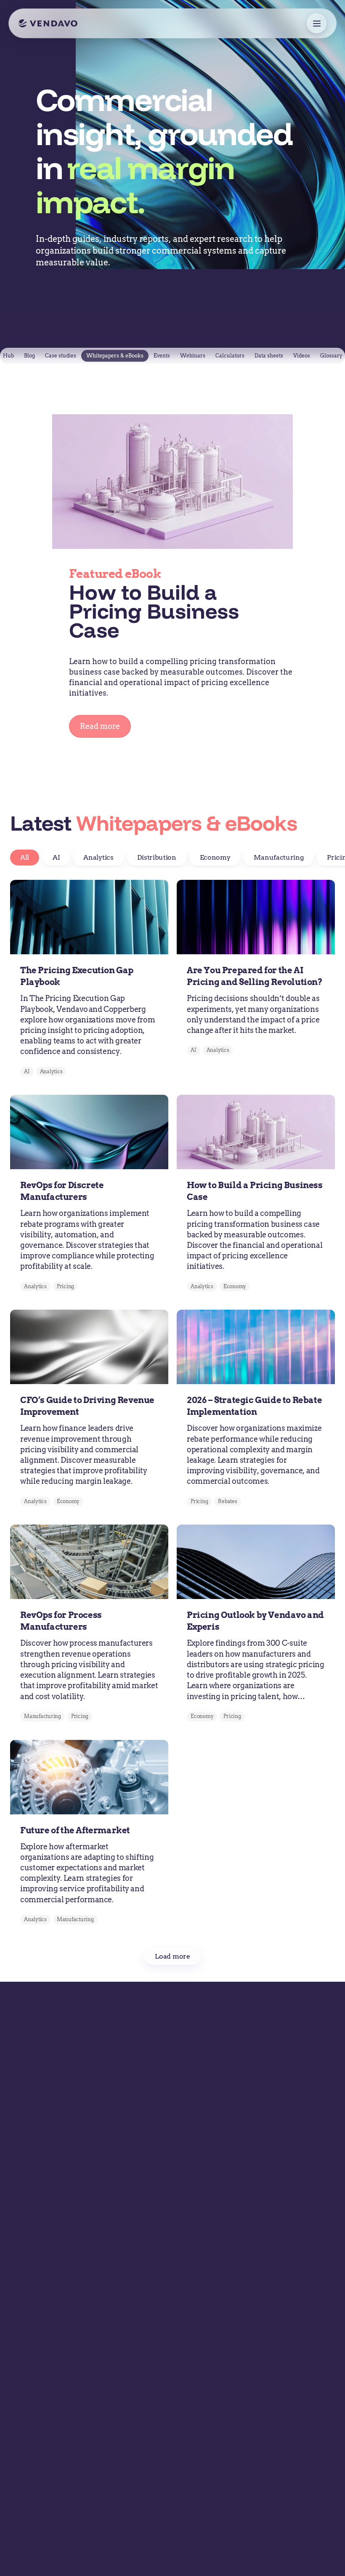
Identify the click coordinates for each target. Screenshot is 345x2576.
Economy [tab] (215, 857)
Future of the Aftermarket (75, 1830)
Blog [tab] (29, 356)
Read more (100, 726)
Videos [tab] (302, 356)
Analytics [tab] (98, 857)
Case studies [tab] (61, 356)
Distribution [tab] (157, 857)
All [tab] (25, 857)
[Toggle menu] (317, 23)
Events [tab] (162, 356)
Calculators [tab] (230, 356)
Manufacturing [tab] (279, 857)
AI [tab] (56, 857)
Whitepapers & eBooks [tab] (115, 356)
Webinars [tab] (193, 356)
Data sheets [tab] (269, 356)
